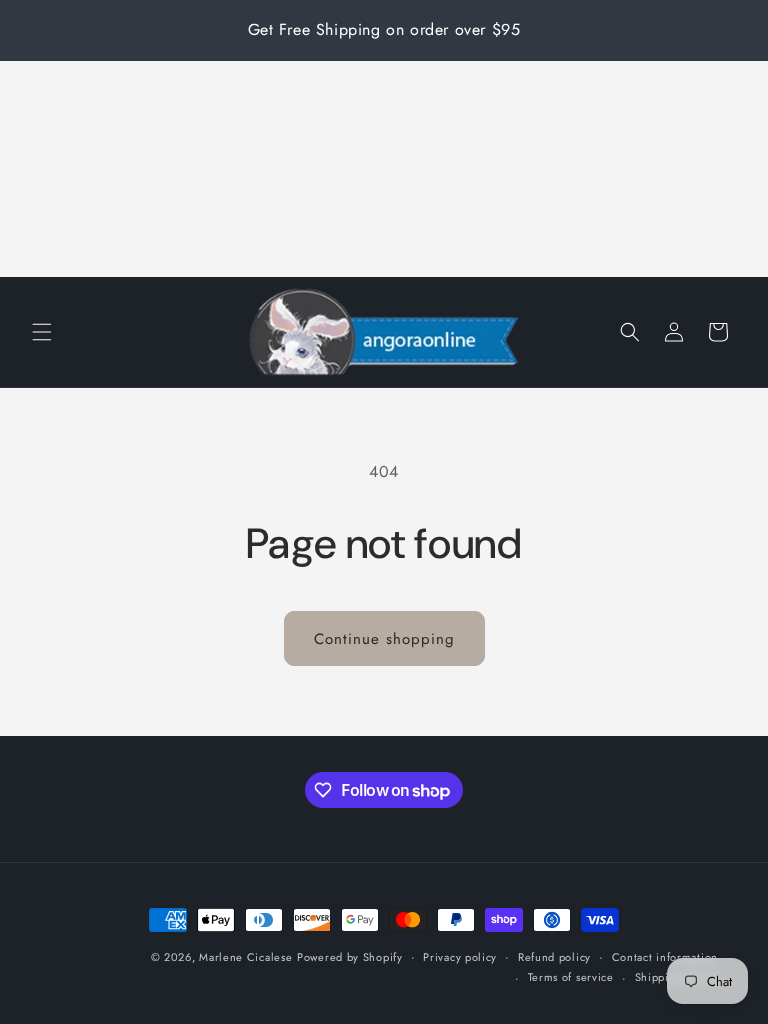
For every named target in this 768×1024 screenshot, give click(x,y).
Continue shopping (384, 639)
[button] (42, 332)
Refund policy (554, 957)
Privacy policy (460, 957)
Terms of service (571, 977)
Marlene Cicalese (245, 957)
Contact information (665, 957)
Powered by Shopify (350, 957)
